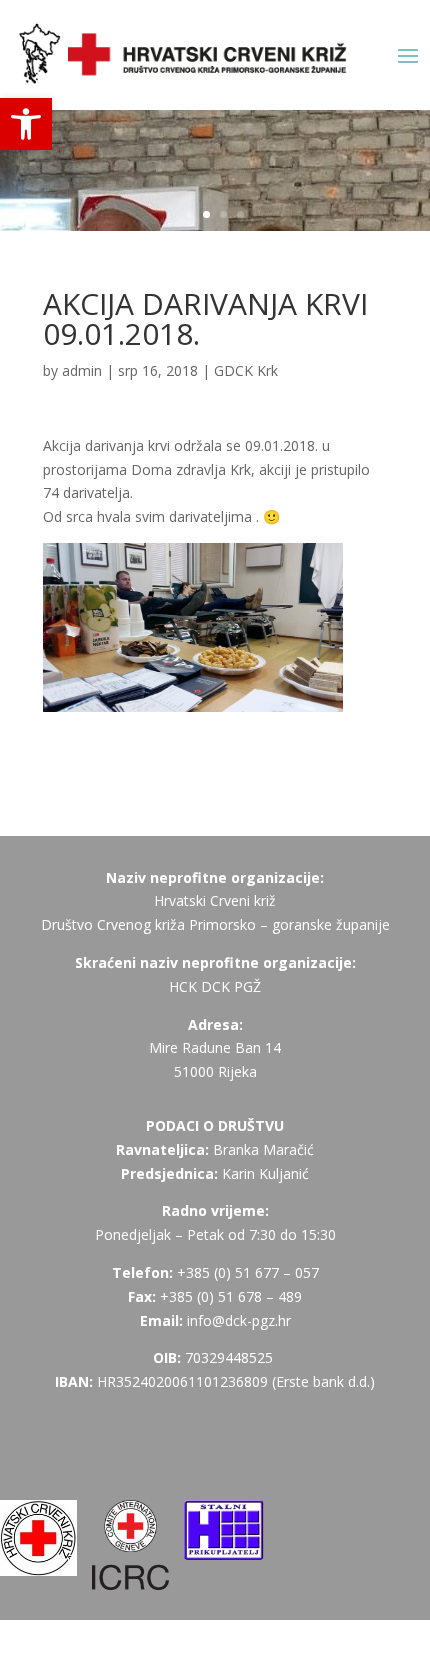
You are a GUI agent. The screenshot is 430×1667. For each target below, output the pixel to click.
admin (82, 370)
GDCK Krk (246, 370)
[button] (26, 124)
